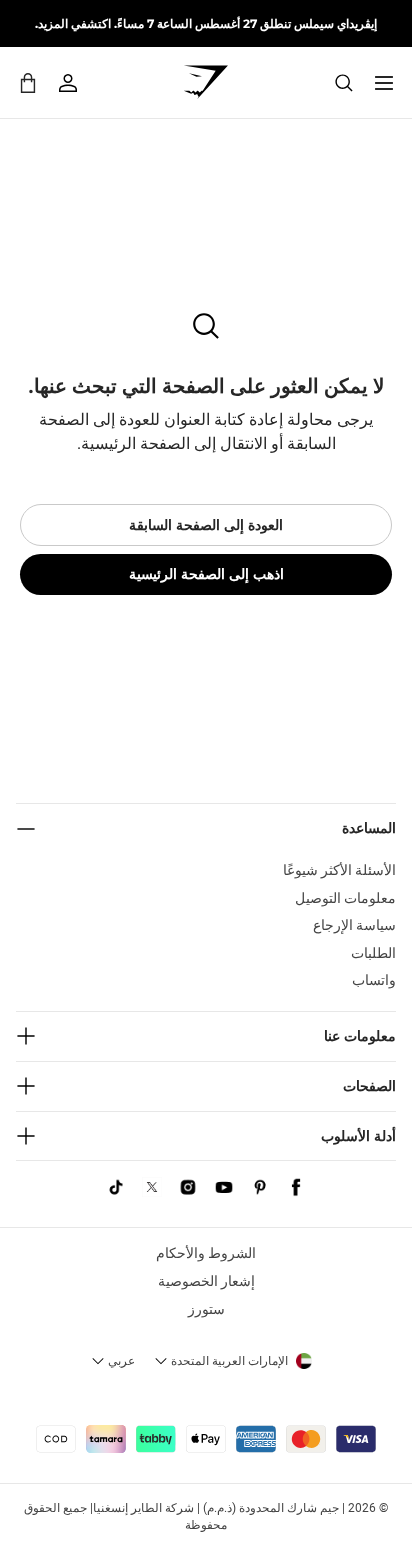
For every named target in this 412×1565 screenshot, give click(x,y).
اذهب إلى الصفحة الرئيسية (206, 574)
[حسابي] (68, 83)
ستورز (206, 1309)
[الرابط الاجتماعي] (296, 1187)
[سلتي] (28, 82)
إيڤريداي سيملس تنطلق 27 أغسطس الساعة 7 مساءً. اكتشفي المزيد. (206, 23)
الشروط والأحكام (206, 1253)
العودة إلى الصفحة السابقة (206, 525)
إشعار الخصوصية (206, 1281)
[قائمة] (384, 83)
